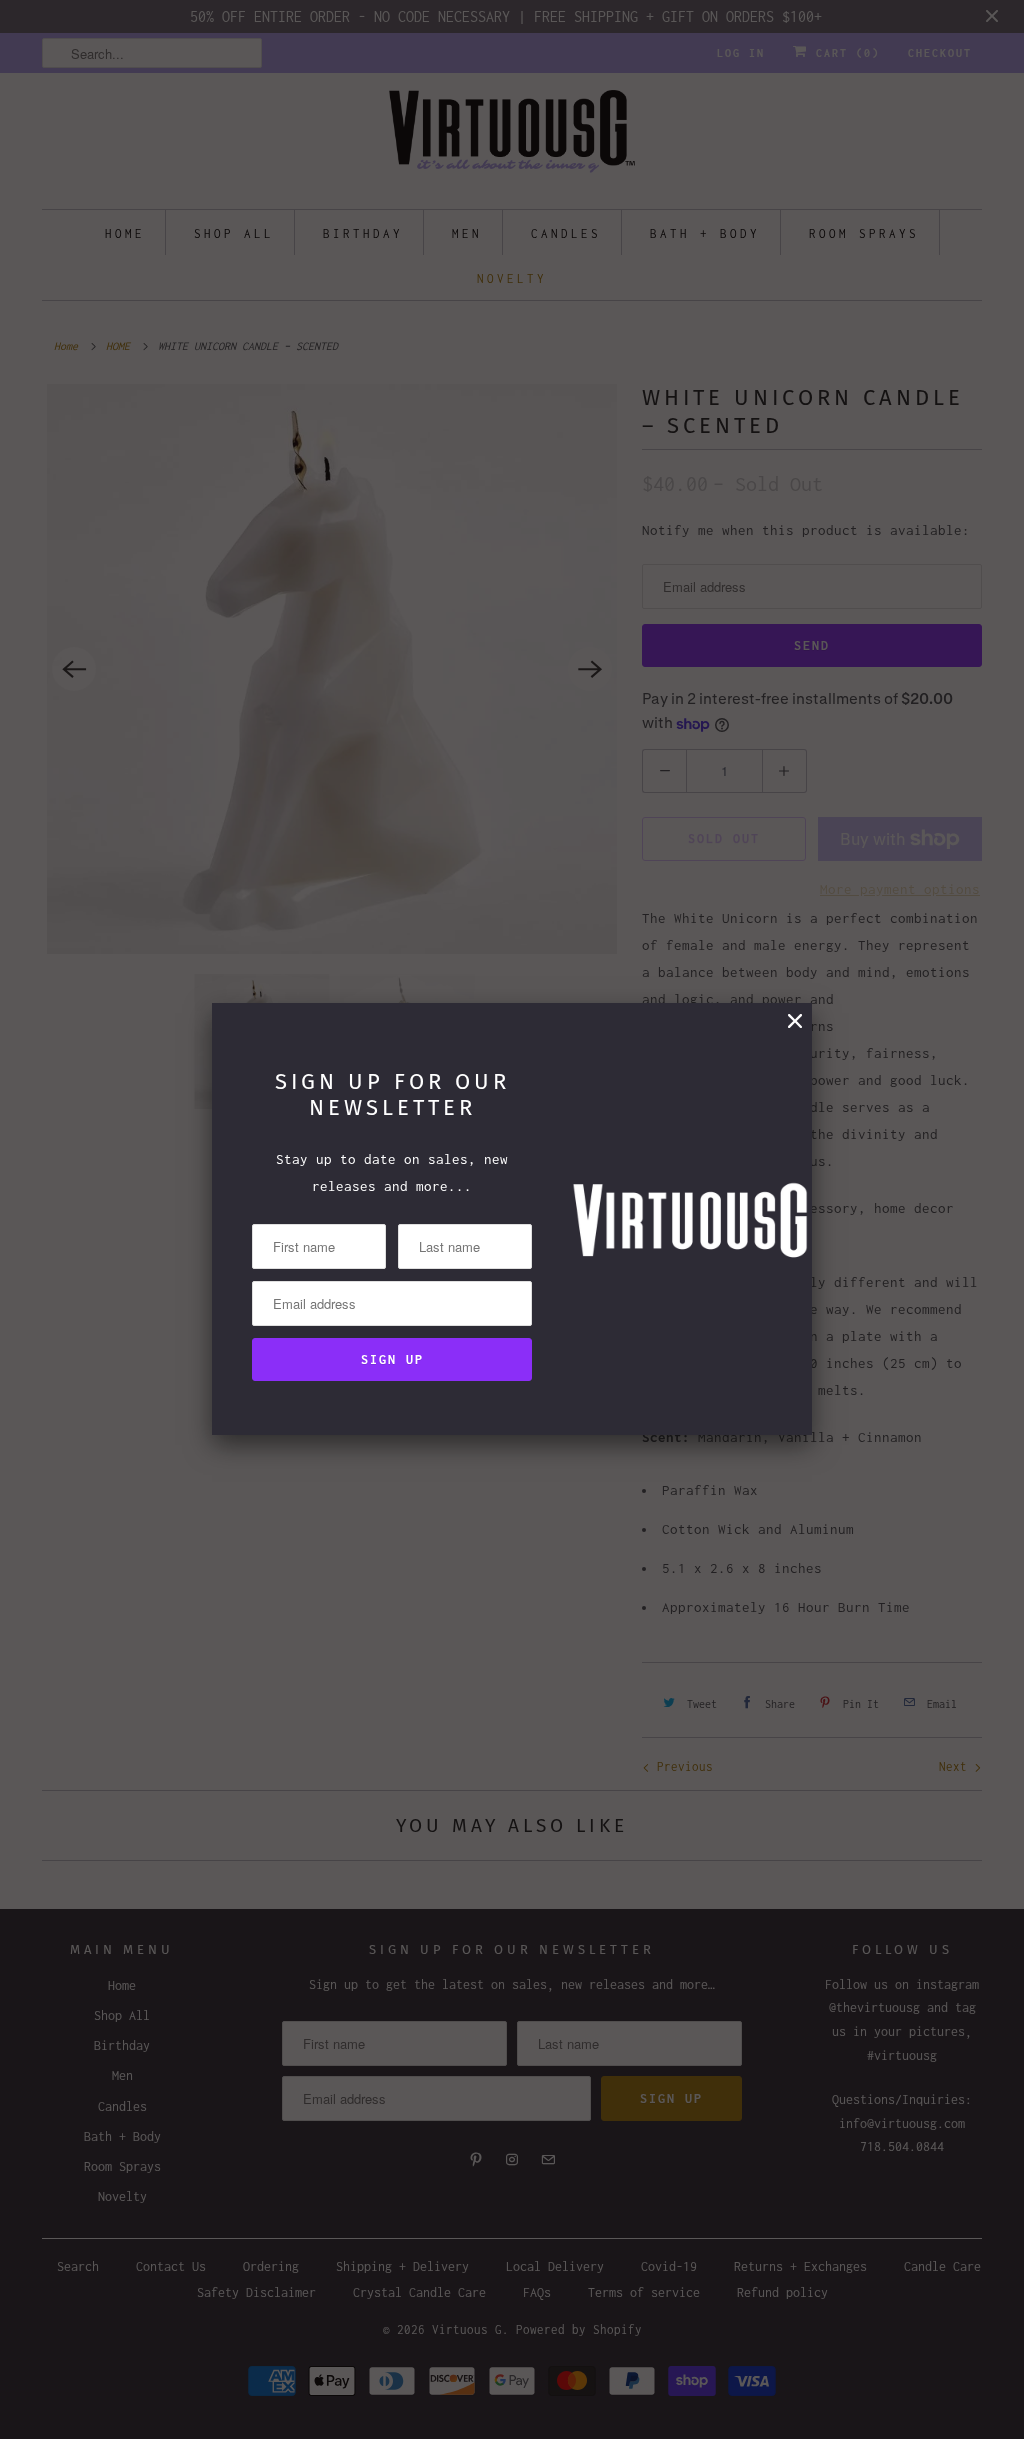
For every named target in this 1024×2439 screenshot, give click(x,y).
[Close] (795, 1021)
